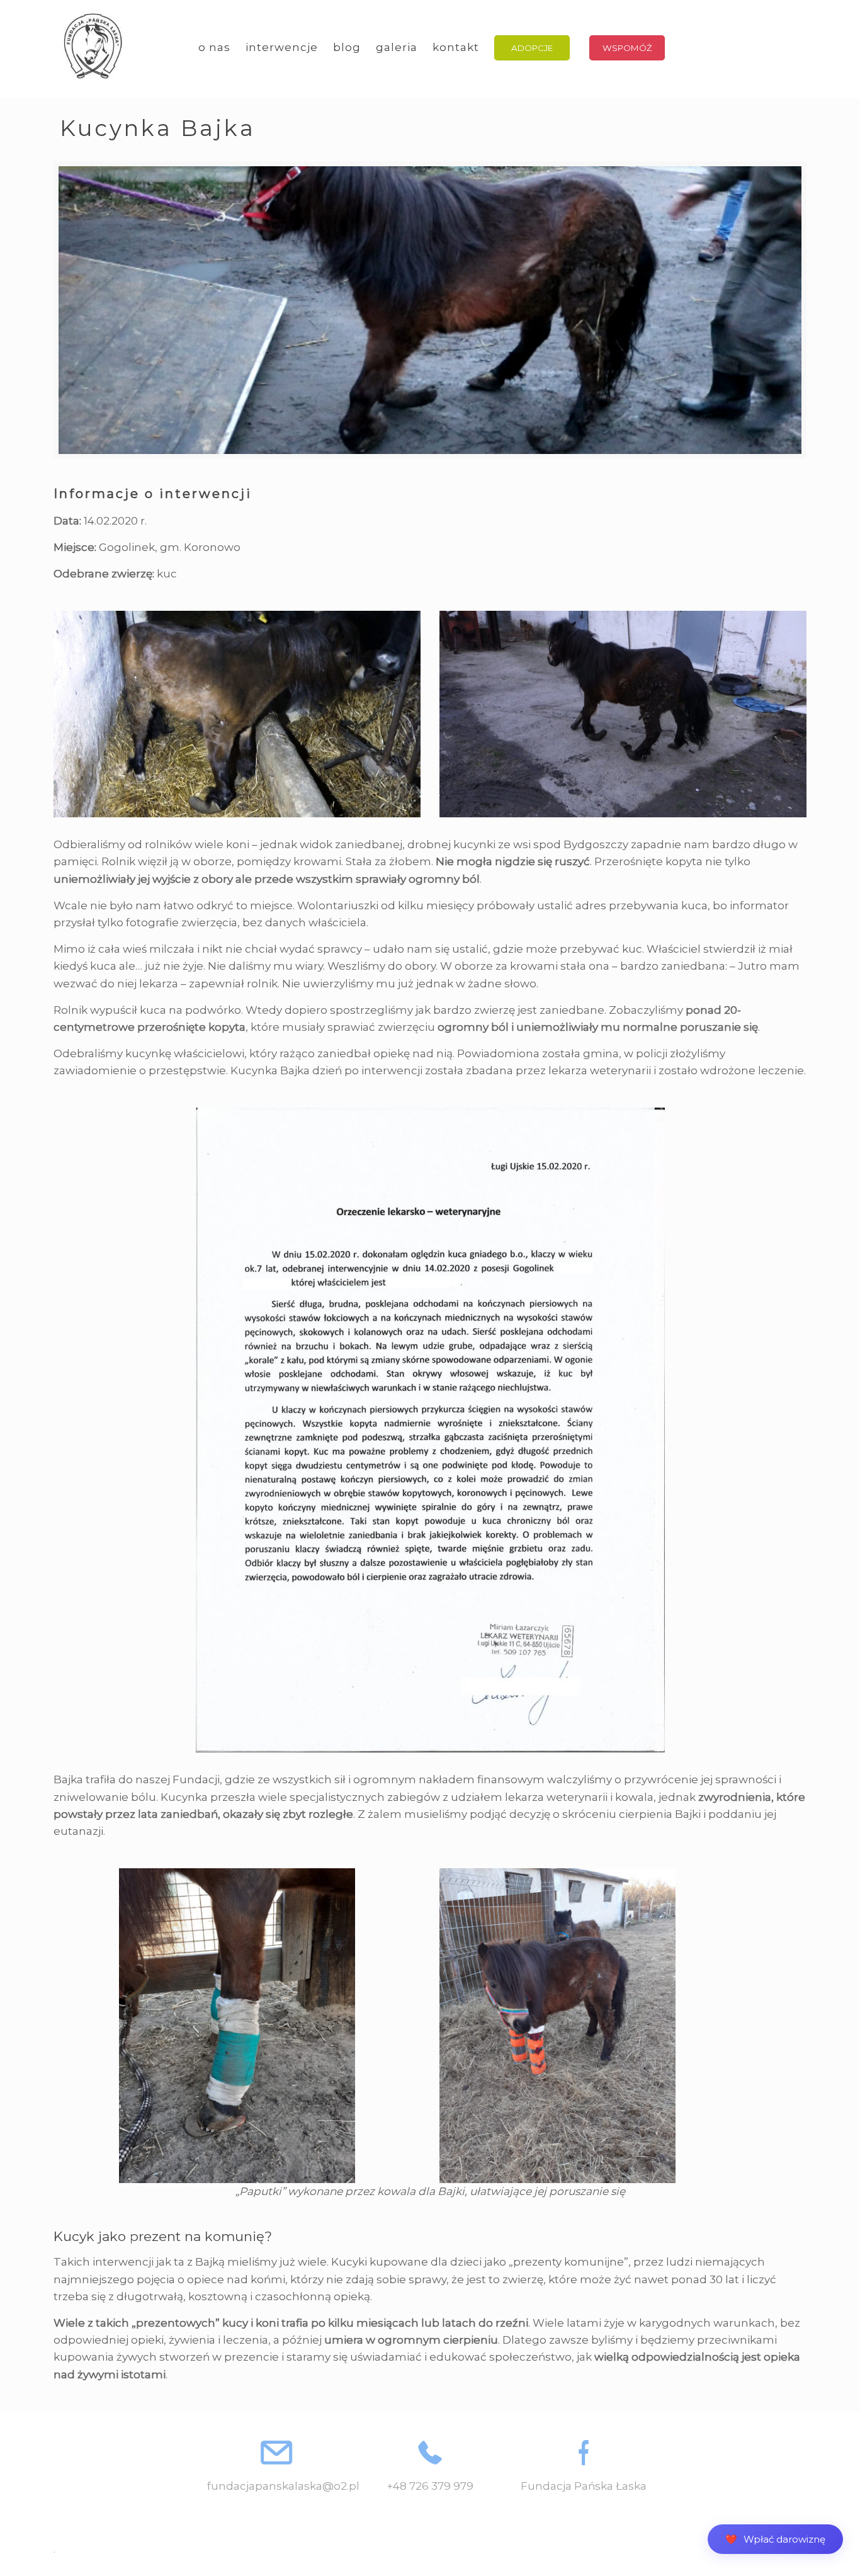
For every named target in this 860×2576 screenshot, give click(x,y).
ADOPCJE (532, 48)
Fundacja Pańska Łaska (584, 2486)
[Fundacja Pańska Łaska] (93, 47)
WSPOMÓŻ (627, 48)
